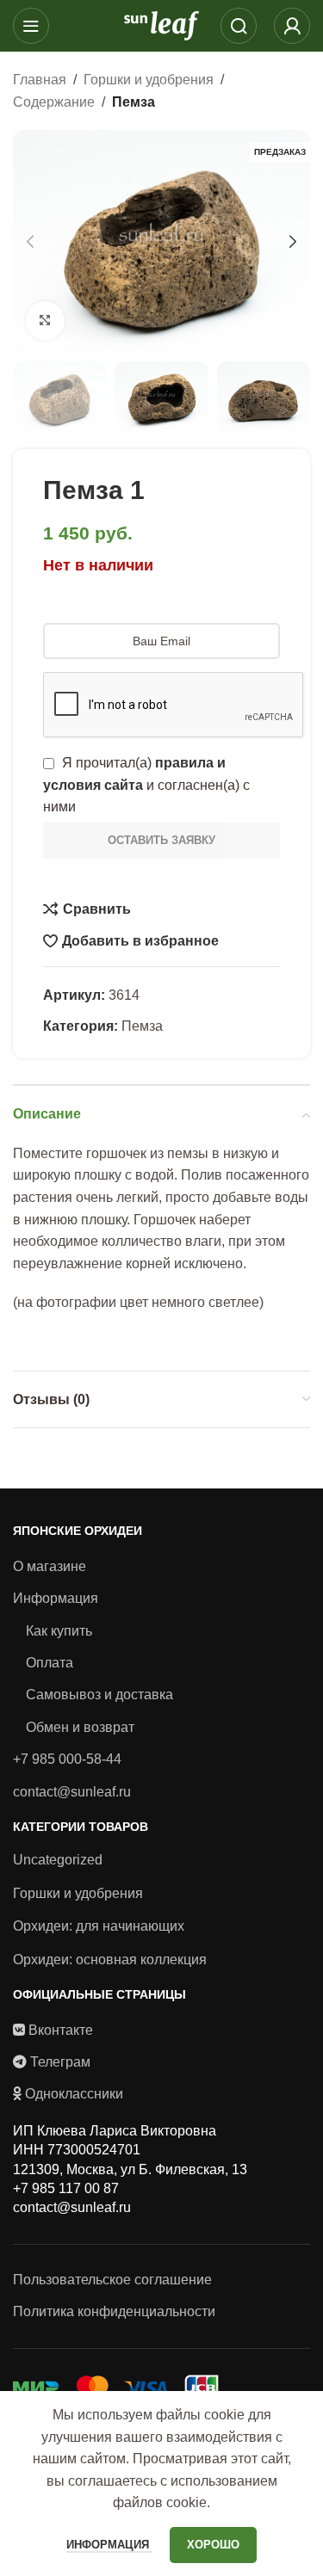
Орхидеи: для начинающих (99, 1926)
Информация (56, 1598)
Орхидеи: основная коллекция (110, 1960)
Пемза (134, 102)
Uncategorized (58, 1860)
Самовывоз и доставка (99, 1695)
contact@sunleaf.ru (72, 1792)
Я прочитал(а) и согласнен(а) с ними (146, 785)
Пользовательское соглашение (112, 2280)
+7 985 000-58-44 (67, 1759)
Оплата (50, 1663)
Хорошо (213, 2545)
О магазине (50, 1566)
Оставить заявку (161, 840)
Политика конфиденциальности (114, 2311)
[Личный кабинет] (292, 26)
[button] (30, 242)
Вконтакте (61, 2030)
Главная (40, 80)
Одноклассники (74, 2094)
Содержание (54, 102)
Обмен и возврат (80, 1727)
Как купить (59, 1631)
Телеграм (60, 2062)
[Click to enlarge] (45, 320)
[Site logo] (162, 25)
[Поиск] (239, 26)
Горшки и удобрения (149, 80)
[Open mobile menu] (31, 26)
